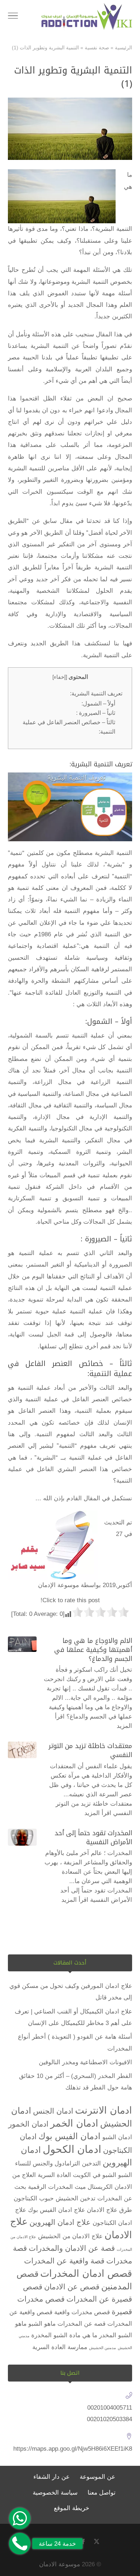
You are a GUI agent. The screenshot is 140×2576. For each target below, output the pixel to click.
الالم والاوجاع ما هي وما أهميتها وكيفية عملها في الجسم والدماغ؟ (93, 1650)
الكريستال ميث (94, 2187)
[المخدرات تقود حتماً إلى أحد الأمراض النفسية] (22, 1837)
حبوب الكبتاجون (34, 2198)
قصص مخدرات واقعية (82, 2312)
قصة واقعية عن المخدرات (64, 2261)
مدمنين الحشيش (102, 2348)
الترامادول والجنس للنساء (48, 2163)
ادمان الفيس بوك (69, 2136)
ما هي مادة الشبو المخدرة (64, 2335)
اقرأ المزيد (98, 1813)
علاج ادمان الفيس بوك (57, 2210)
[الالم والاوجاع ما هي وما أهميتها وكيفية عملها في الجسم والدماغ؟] (22, 1644)
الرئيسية (123, 48)
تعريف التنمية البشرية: (96, 693)
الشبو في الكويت (95, 2175)
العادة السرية (54, 2175)
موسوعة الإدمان (59, 1585)
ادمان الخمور (28, 2124)
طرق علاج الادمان (109, 2210)
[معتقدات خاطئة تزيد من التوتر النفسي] (22, 1750)
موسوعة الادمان (60, 2564)
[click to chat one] (20, 2518)
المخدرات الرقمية (50, 2187)
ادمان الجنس (53, 2111)
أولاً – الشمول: (98, 703)
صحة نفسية (97, 48)
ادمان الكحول (72, 2149)
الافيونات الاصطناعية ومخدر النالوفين (85, 2062)
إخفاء (60, 677)
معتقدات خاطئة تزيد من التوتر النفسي (90, 1750)
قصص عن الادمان (72, 2287)
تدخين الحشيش (76, 2198)
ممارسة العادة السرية (60, 2347)
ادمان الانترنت (104, 2110)
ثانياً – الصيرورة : (96, 713)
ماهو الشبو (42, 2324)
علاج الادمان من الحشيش (70, 2236)
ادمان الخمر (74, 2123)
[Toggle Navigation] (13, 17)
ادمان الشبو (117, 2137)
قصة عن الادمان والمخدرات (72, 2248)
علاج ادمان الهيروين (60, 2222)
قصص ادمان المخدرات (86, 2273)
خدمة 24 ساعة (57, 2544)
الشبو (125, 2175)
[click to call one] (20, 2544)
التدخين (91, 2163)
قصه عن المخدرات (81, 2324)
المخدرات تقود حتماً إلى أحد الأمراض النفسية (93, 1838)
